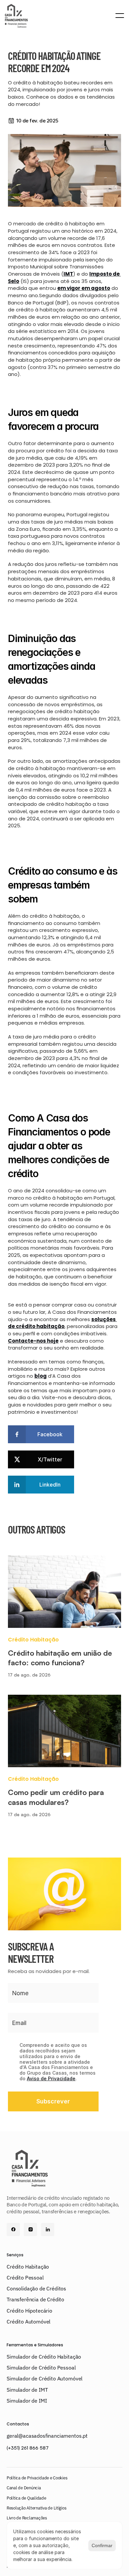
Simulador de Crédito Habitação (44, 2357)
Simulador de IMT (27, 2390)
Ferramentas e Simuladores (35, 2345)
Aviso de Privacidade (51, 2078)
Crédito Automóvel (28, 2322)
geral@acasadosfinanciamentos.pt (47, 2436)
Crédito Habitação (28, 2267)
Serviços (15, 2255)
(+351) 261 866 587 (28, 2448)
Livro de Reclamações (27, 2518)
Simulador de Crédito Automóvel (44, 2378)
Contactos (18, 2424)
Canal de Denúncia (24, 2488)
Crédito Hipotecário (29, 2311)
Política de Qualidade (26, 2498)
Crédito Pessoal (25, 2277)
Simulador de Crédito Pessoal (41, 2368)
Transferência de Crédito (35, 2299)
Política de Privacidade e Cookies (37, 2478)
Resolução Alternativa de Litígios (36, 2508)
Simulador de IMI (27, 2401)
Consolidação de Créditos (36, 2288)
